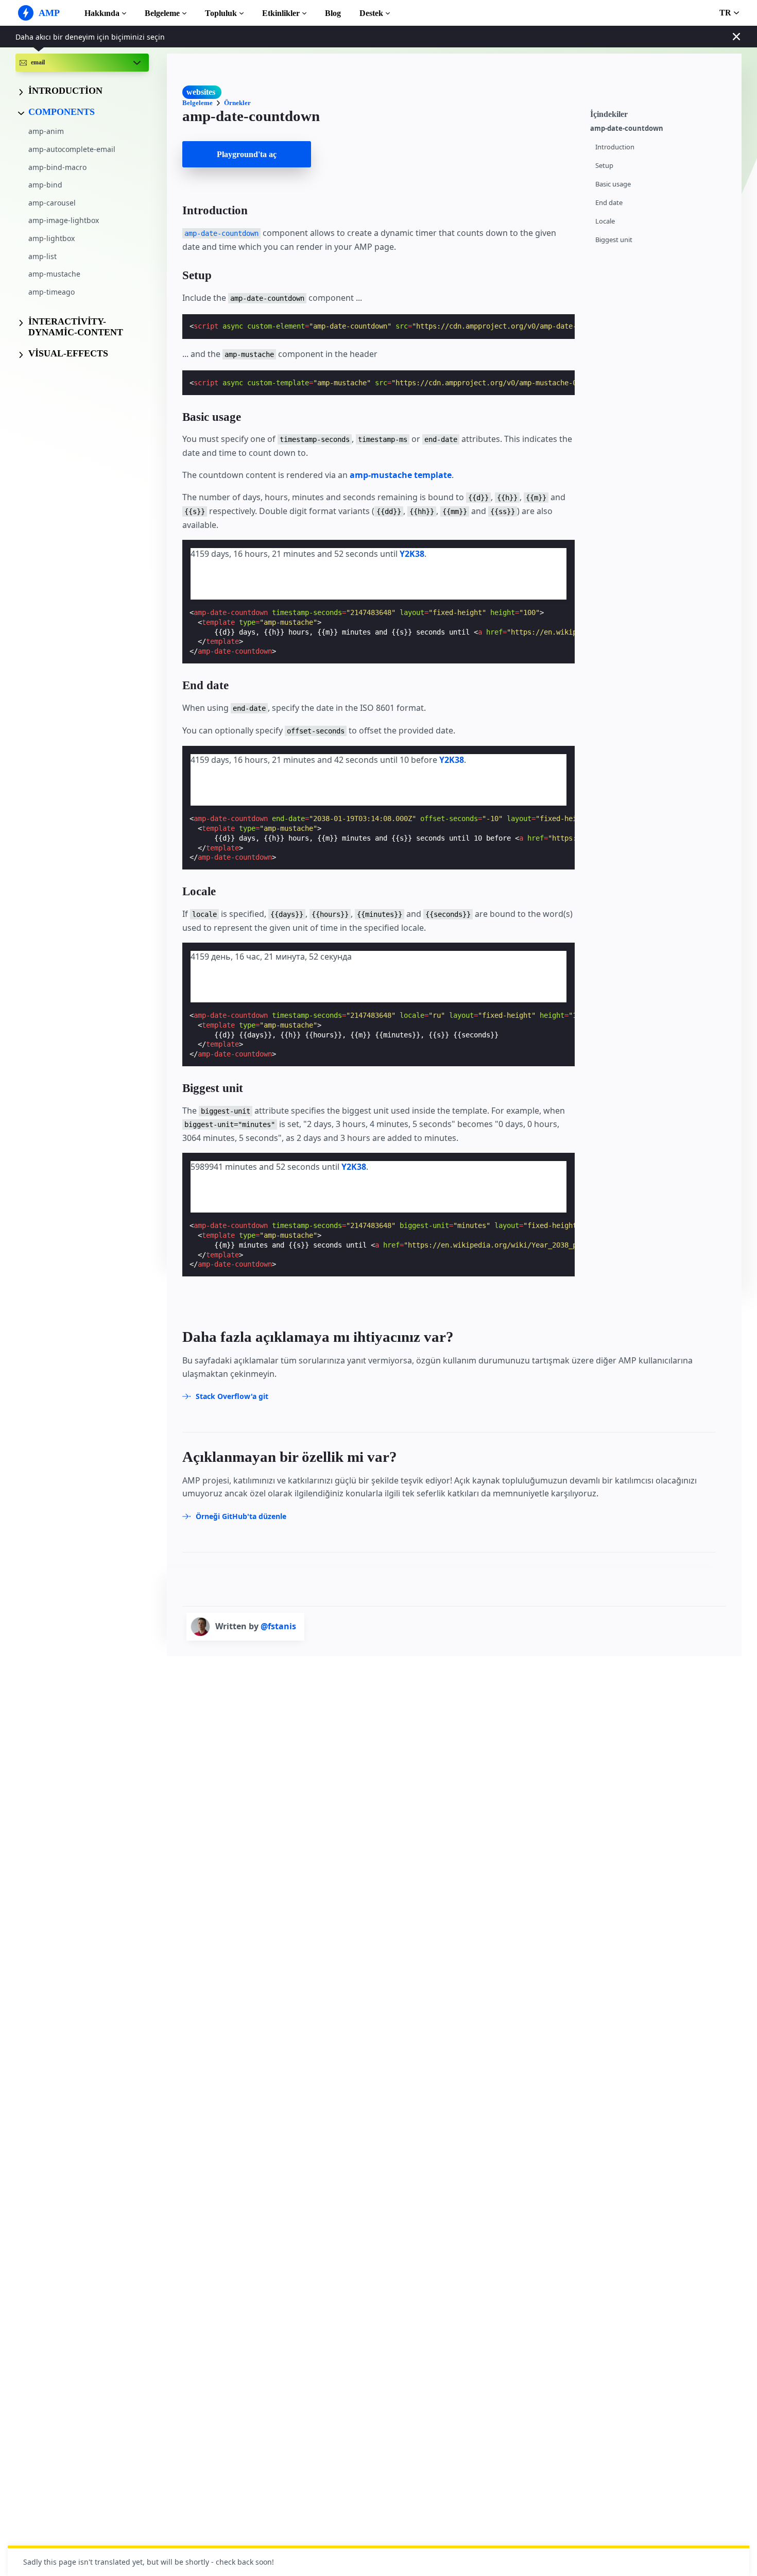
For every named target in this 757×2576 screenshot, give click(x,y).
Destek (371, 13)
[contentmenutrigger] (661, 113)
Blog (333, 13)
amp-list (42, 256)
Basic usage (613, 184)
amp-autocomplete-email (72, 149)
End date (609, 203)
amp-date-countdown (627, 129)
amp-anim (46, 132)
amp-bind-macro (57, 167)
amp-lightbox (51, 238)
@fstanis (278, 1626)
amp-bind (45, 185)
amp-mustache (54, 274)
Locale (605, 221)
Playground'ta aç (247, 154)
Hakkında (102, 13)
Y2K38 (412, 554)
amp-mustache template (401, 475)
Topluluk (221, 13)
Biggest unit (614, 240)
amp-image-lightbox (64, 221)
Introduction (615, 147)
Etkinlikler (281, 13)
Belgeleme (162, 13)
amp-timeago (51, 292)
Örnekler (237, 103)
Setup (604, 166)
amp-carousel (52, 203)
